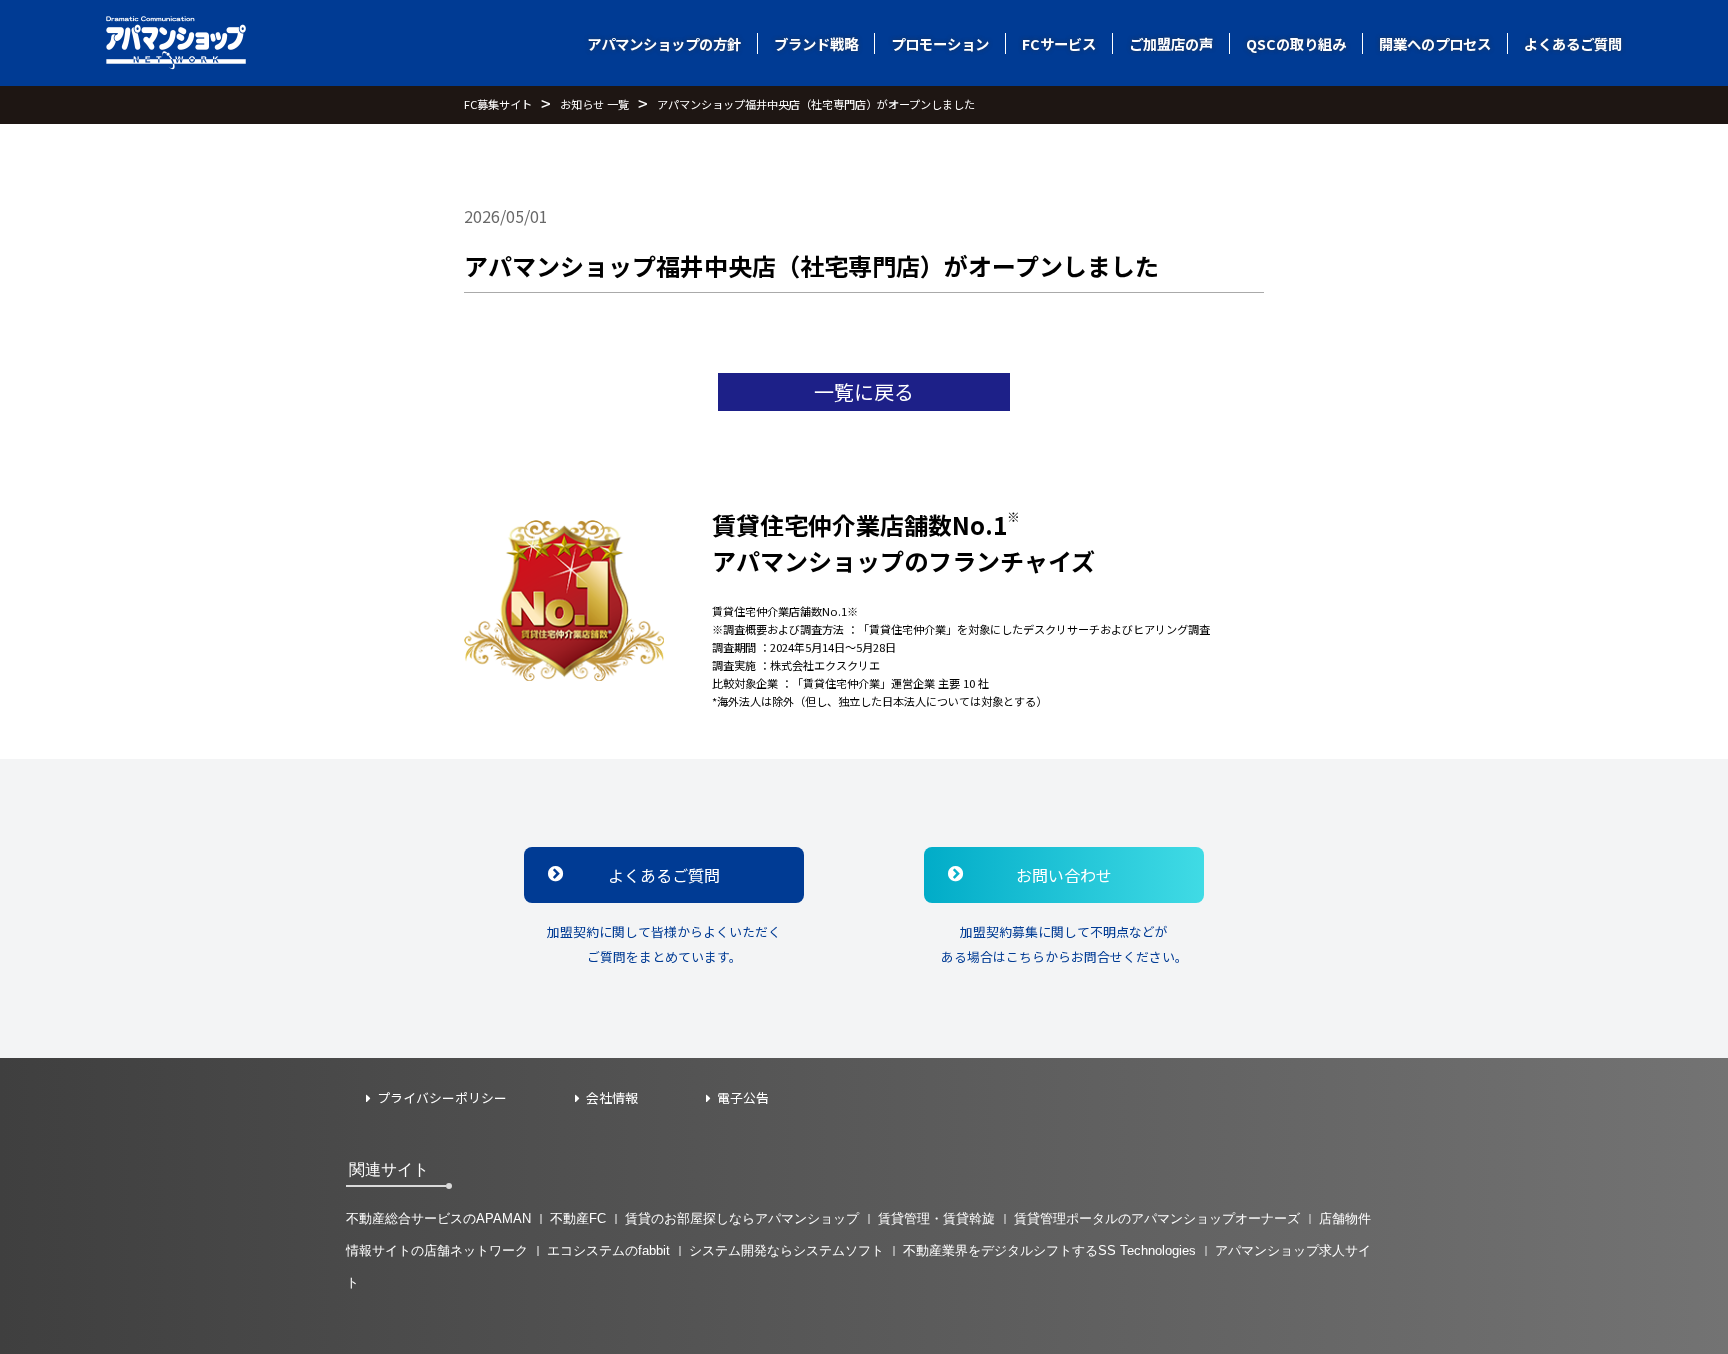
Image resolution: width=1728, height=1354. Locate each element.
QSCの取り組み (1296, 43)
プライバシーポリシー (442, 1098)
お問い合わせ (1064, 875)
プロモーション (940, 43)
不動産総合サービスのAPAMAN (438, 1218)
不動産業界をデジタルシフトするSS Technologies (1049, 1250)
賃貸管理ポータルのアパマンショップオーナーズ (1157, 1218)
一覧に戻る (864, 391)
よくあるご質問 (1573, 43)
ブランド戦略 (816, 43)
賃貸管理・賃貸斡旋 (936, 1218)
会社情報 (612, 1098)
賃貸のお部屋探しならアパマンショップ (742, 1218)
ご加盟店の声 (1171, 43)
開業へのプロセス (1435, 43)
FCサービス (1059, 43)
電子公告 (743, 1098)
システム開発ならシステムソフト (786, 1250)
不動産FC (578, 1218)
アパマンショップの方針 (664, 43)
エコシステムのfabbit (608, 1250)
